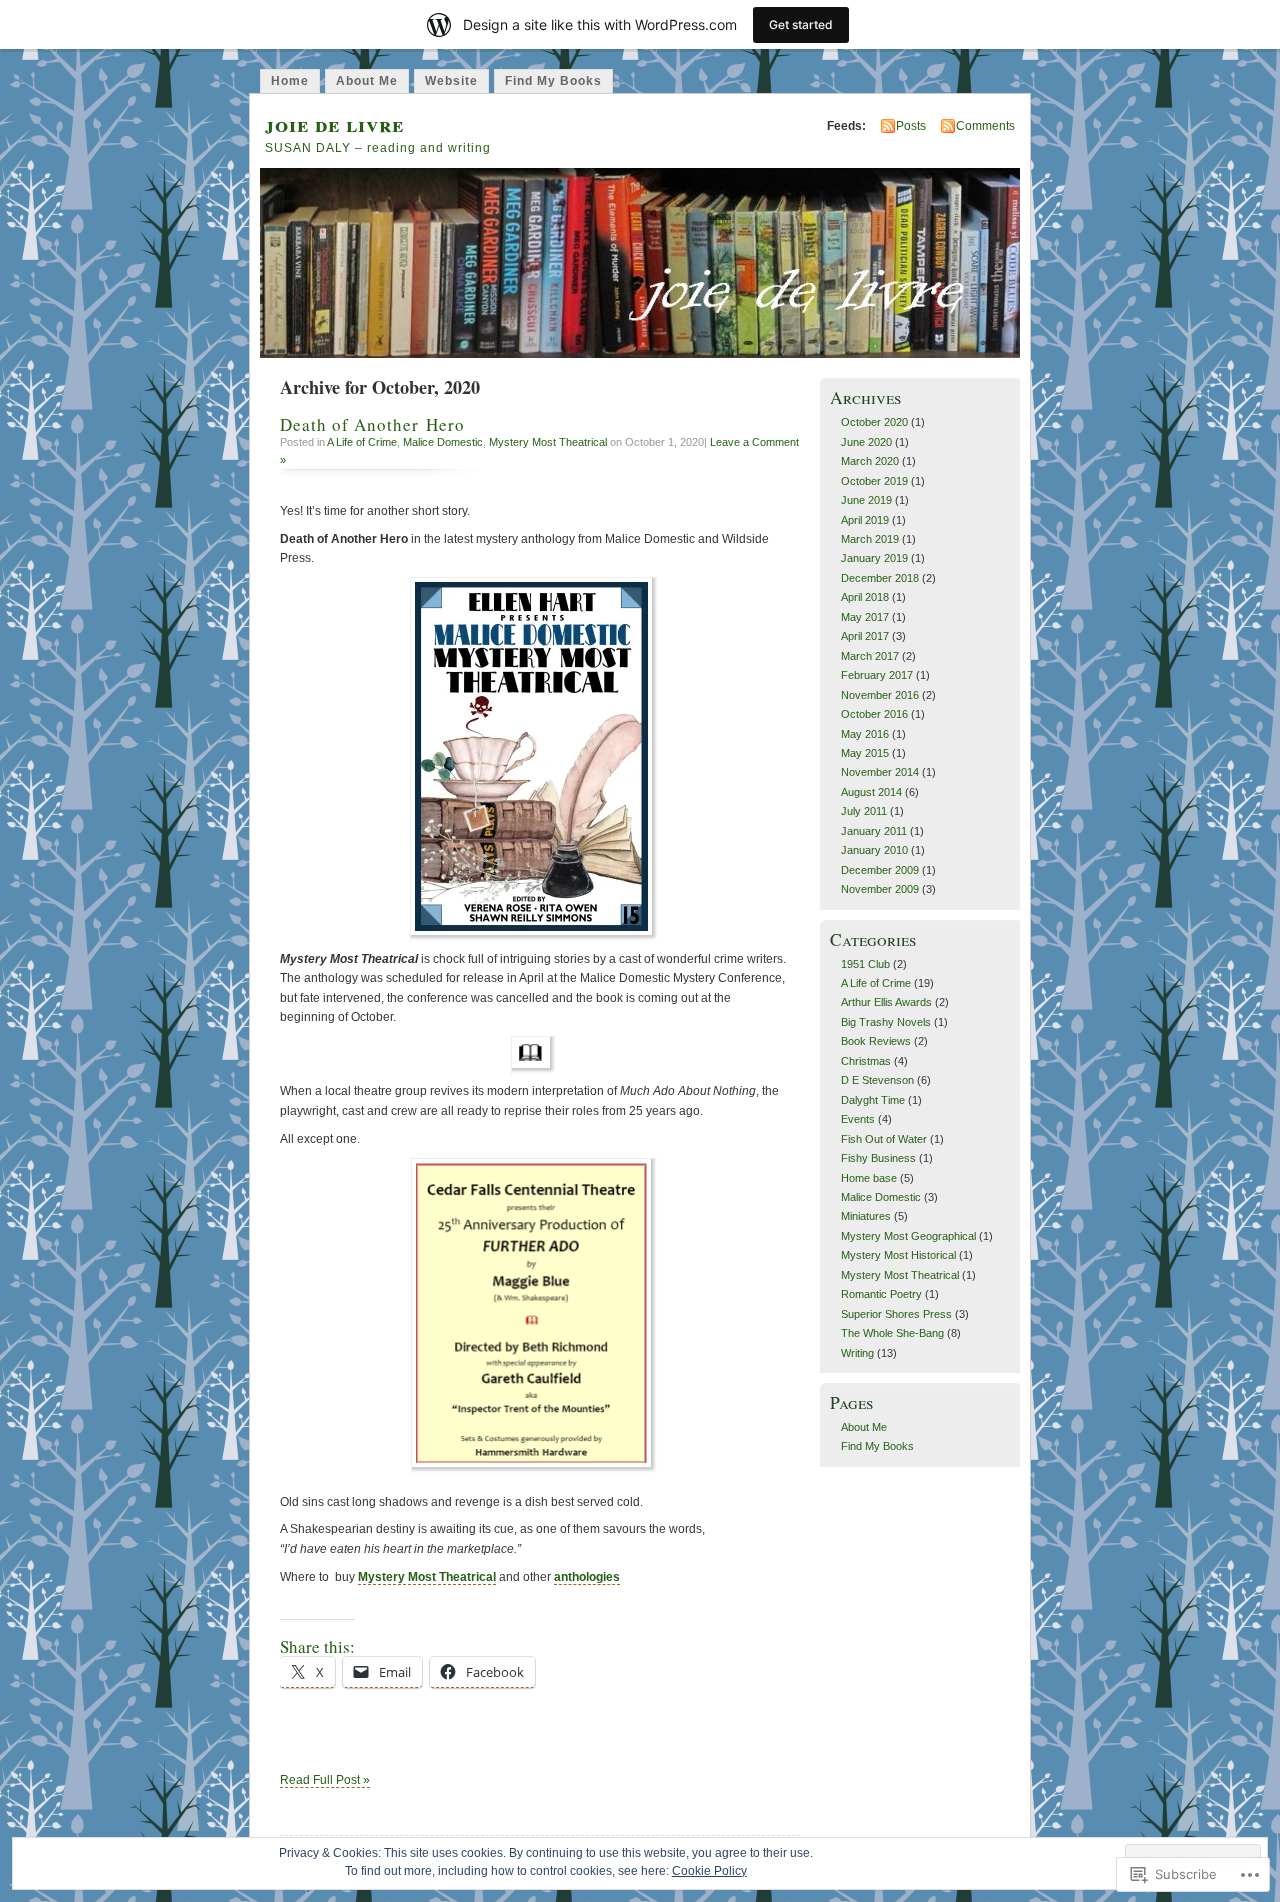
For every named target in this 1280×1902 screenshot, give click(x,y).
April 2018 (865, 597)
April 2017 (865, 636)
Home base (869, 1178)
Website (451, 81)
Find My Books (553, 81)
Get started (801, 24)
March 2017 (870, 656)
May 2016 (865, 734)
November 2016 (880, 695)
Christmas (866, 1061)
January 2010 (874, 850)
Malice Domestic (443, 442)
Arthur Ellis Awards (886, 1002)
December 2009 (880, 870)
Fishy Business (878, 1158)
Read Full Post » (325, 1780)
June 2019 (866, 500)
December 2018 (880, 578)
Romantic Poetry (881, 1294)
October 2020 (874, 422)
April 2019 (865, 520)
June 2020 (866, 442)
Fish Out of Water (884, 1139)
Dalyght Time (873, 1100)
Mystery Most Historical (898, 1255)
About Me (367, 81)
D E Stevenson (877, 1080)
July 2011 (864, 811)
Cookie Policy (709, 1871)
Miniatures (866, 1216)
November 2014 (880, 772)
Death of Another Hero (372, 424)
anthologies (587, 1577)
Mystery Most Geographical (908, 1236)
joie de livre (334, 123)
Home (290, 81)
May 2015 (865, 753)
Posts (911, 126)
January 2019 (874, 558)
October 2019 (874, 481)
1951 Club (865, 964)
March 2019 (870, 539)
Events (858, 1119)
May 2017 (865, 617)
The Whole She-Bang (892, 1333)
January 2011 (874, 831)
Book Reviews (876, 1041)
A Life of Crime (362, 442)
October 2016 (874, 714)
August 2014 (871, 792)
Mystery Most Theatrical (548, 442)
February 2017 (877, 675)
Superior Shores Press (896, 1314)
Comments (985, 126)
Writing (857, 1353)
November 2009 (880, 889)
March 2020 (870, 461)
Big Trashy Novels (886, 1022)
